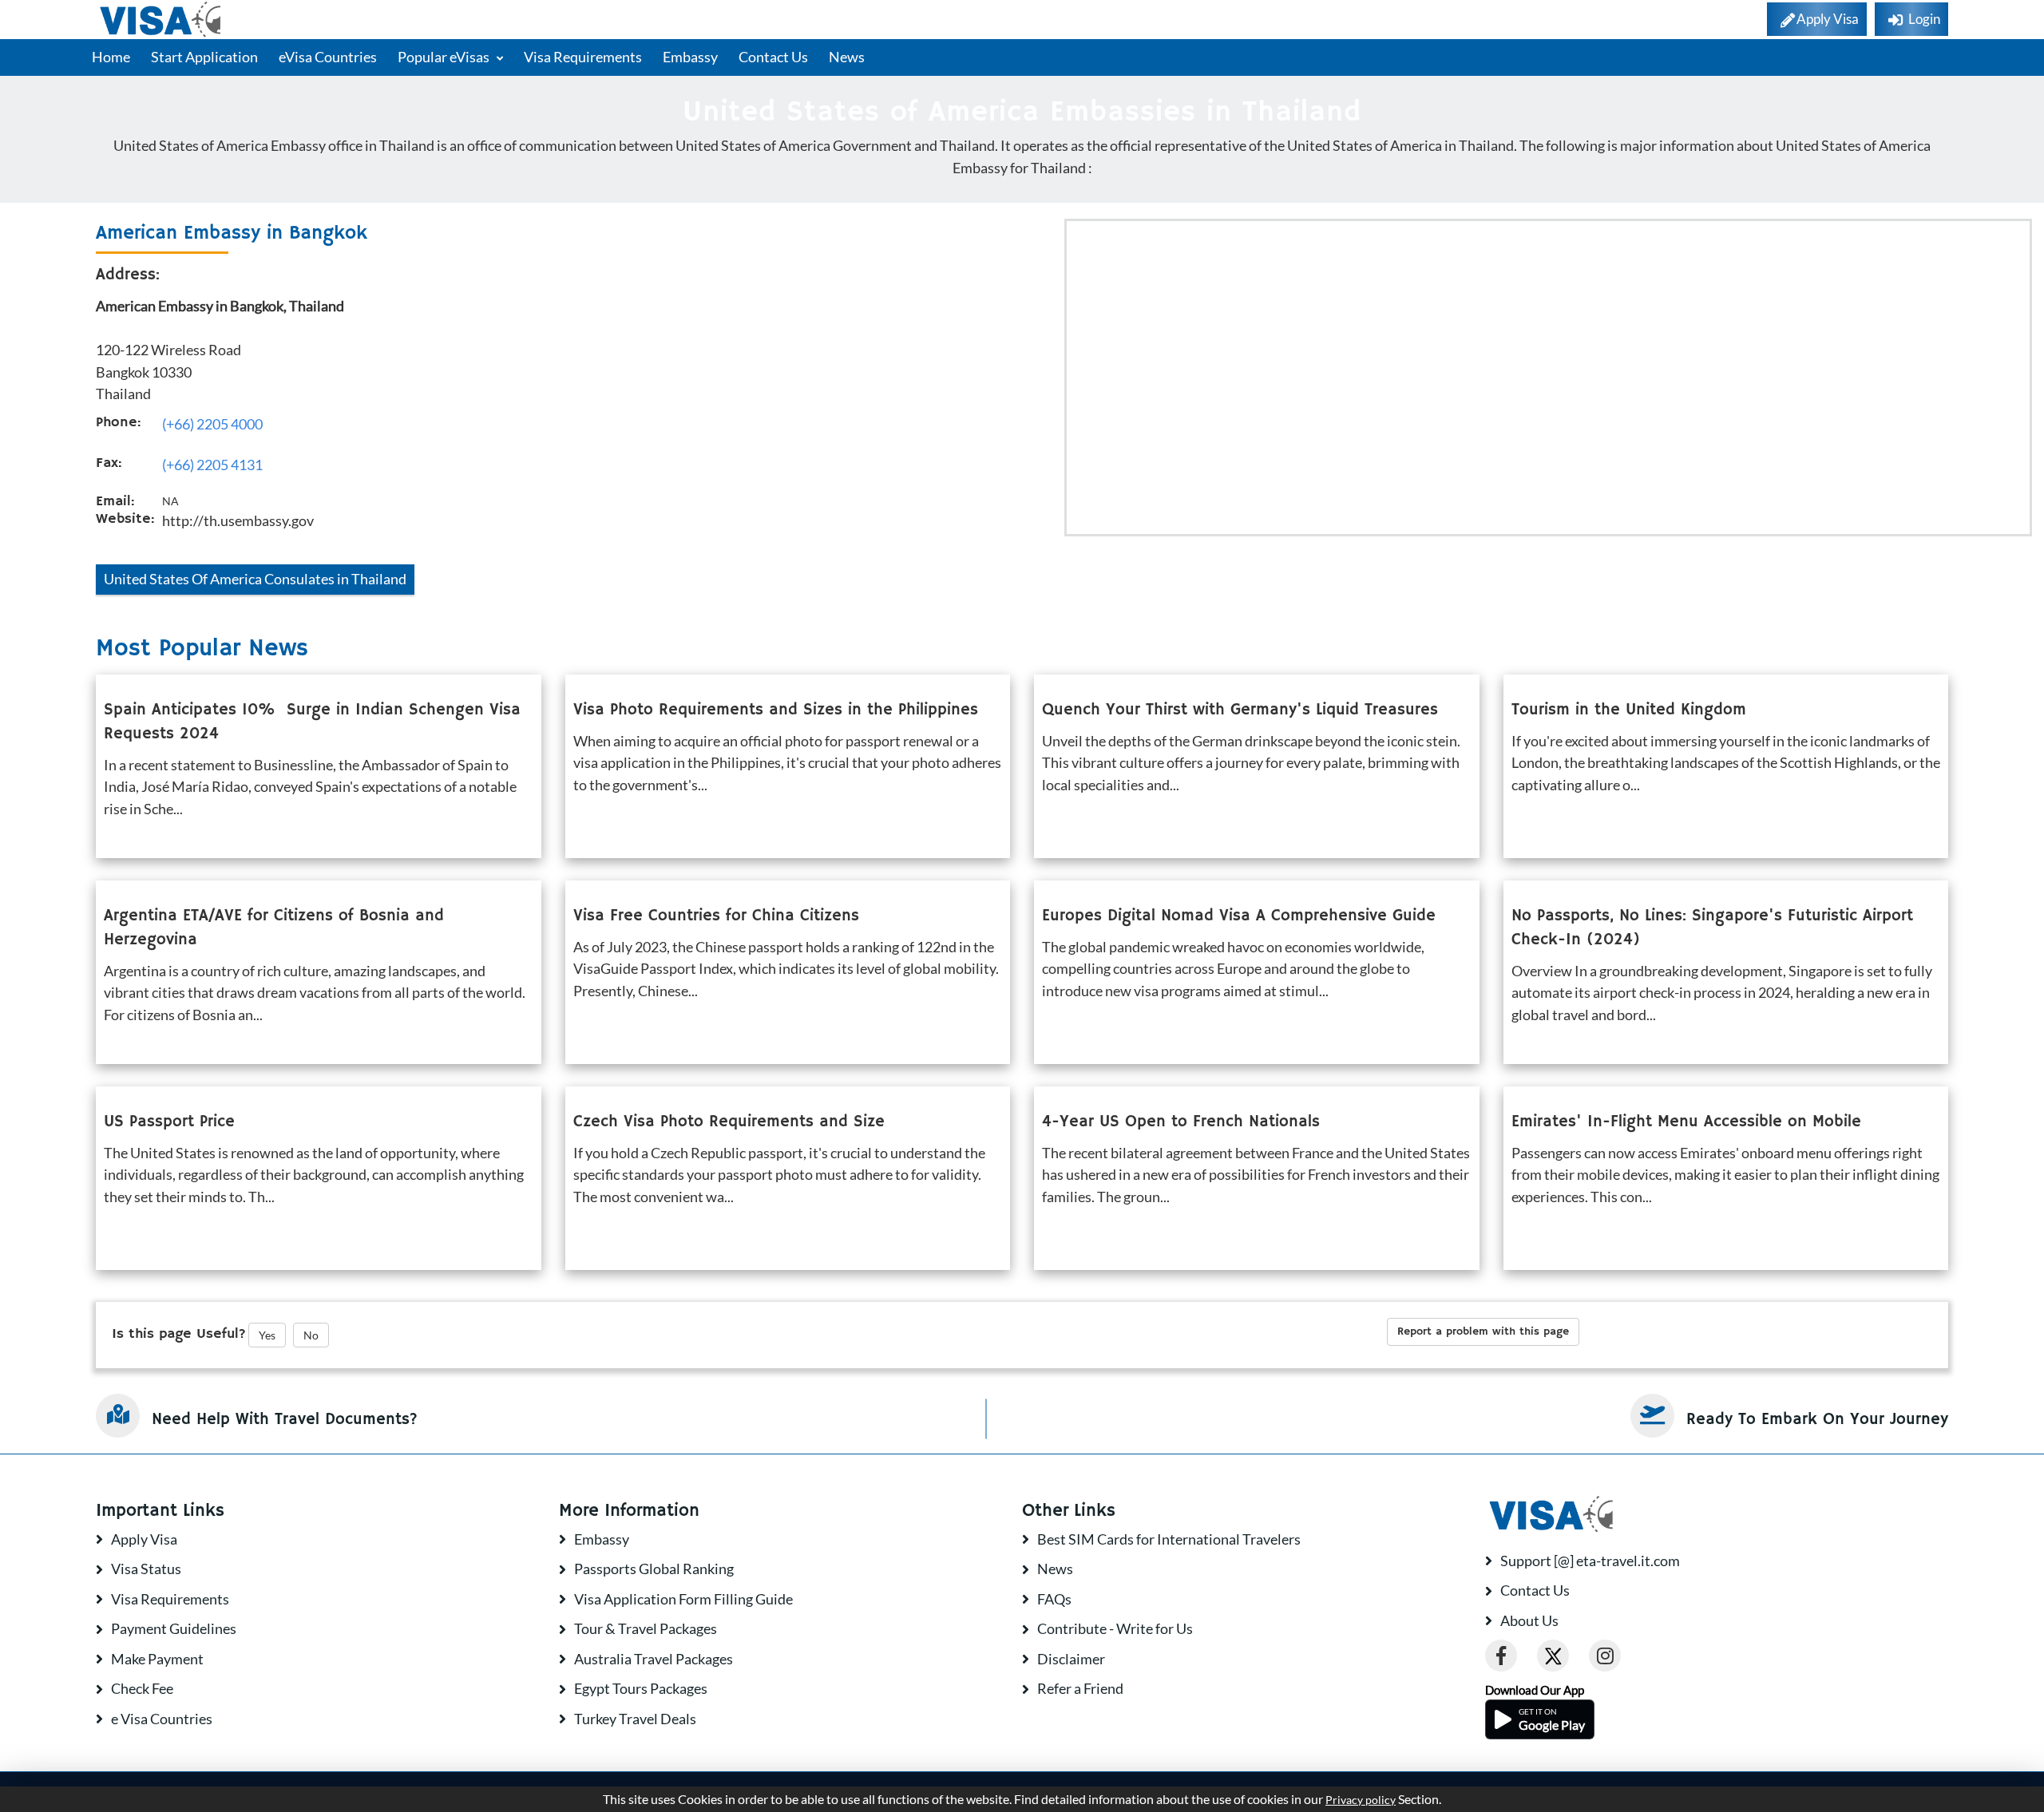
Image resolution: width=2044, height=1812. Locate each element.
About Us (1529, 1620)
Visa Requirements (583, 57)
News (847, 57)
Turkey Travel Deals (635, 1719)
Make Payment (157, 1659)
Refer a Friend (1080, 1688)
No (311, 1335)
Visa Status (146, 1569)
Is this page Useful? (179, 1334)
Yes (267, 1335)
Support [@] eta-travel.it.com (1590, 1561)
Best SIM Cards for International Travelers (1169, 1539)
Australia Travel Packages (654, 1659)
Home (111, 57)
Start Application (204, 57)
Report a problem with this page (1483, 1331)
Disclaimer (1071, 1659)
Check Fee (142, 1688)
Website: (125, 519)
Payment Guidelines (174, 1628)
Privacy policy (1361, 1800)
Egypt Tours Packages (641, 1688)
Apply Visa (144, 1539)
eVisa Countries (328, 57)
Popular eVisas (445, 57)
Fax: (109, 463)
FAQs (1054, 1599)
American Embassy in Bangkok (232, 233)
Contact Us (773, 57)
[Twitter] (1553, 1656)
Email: (115, 501)
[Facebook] (1501, 1656)
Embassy (690, 57)
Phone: (118, 422)
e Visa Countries (162, 1719)
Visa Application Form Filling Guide (683, 1599)
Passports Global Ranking (654, 1569)
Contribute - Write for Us (1115, 1628)
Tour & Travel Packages (646, 1628)
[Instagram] (1605, 1656)
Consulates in (255, 579)
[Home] (162, 20)
